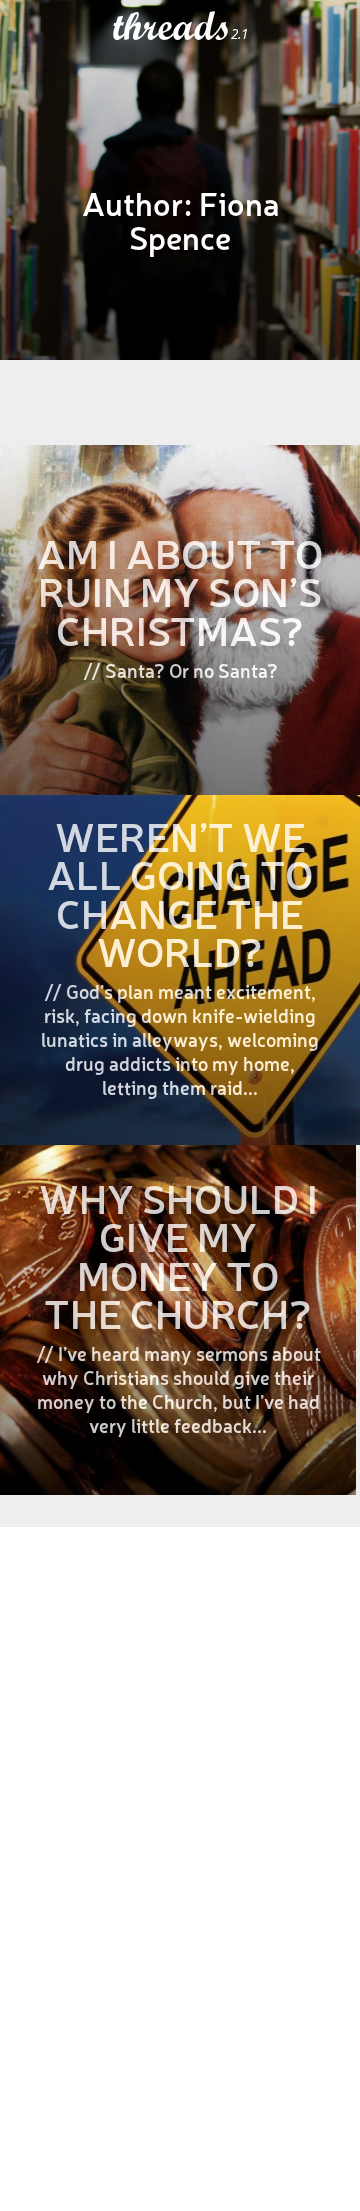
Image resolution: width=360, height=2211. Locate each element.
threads (172, 27)
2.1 (239, 34)
